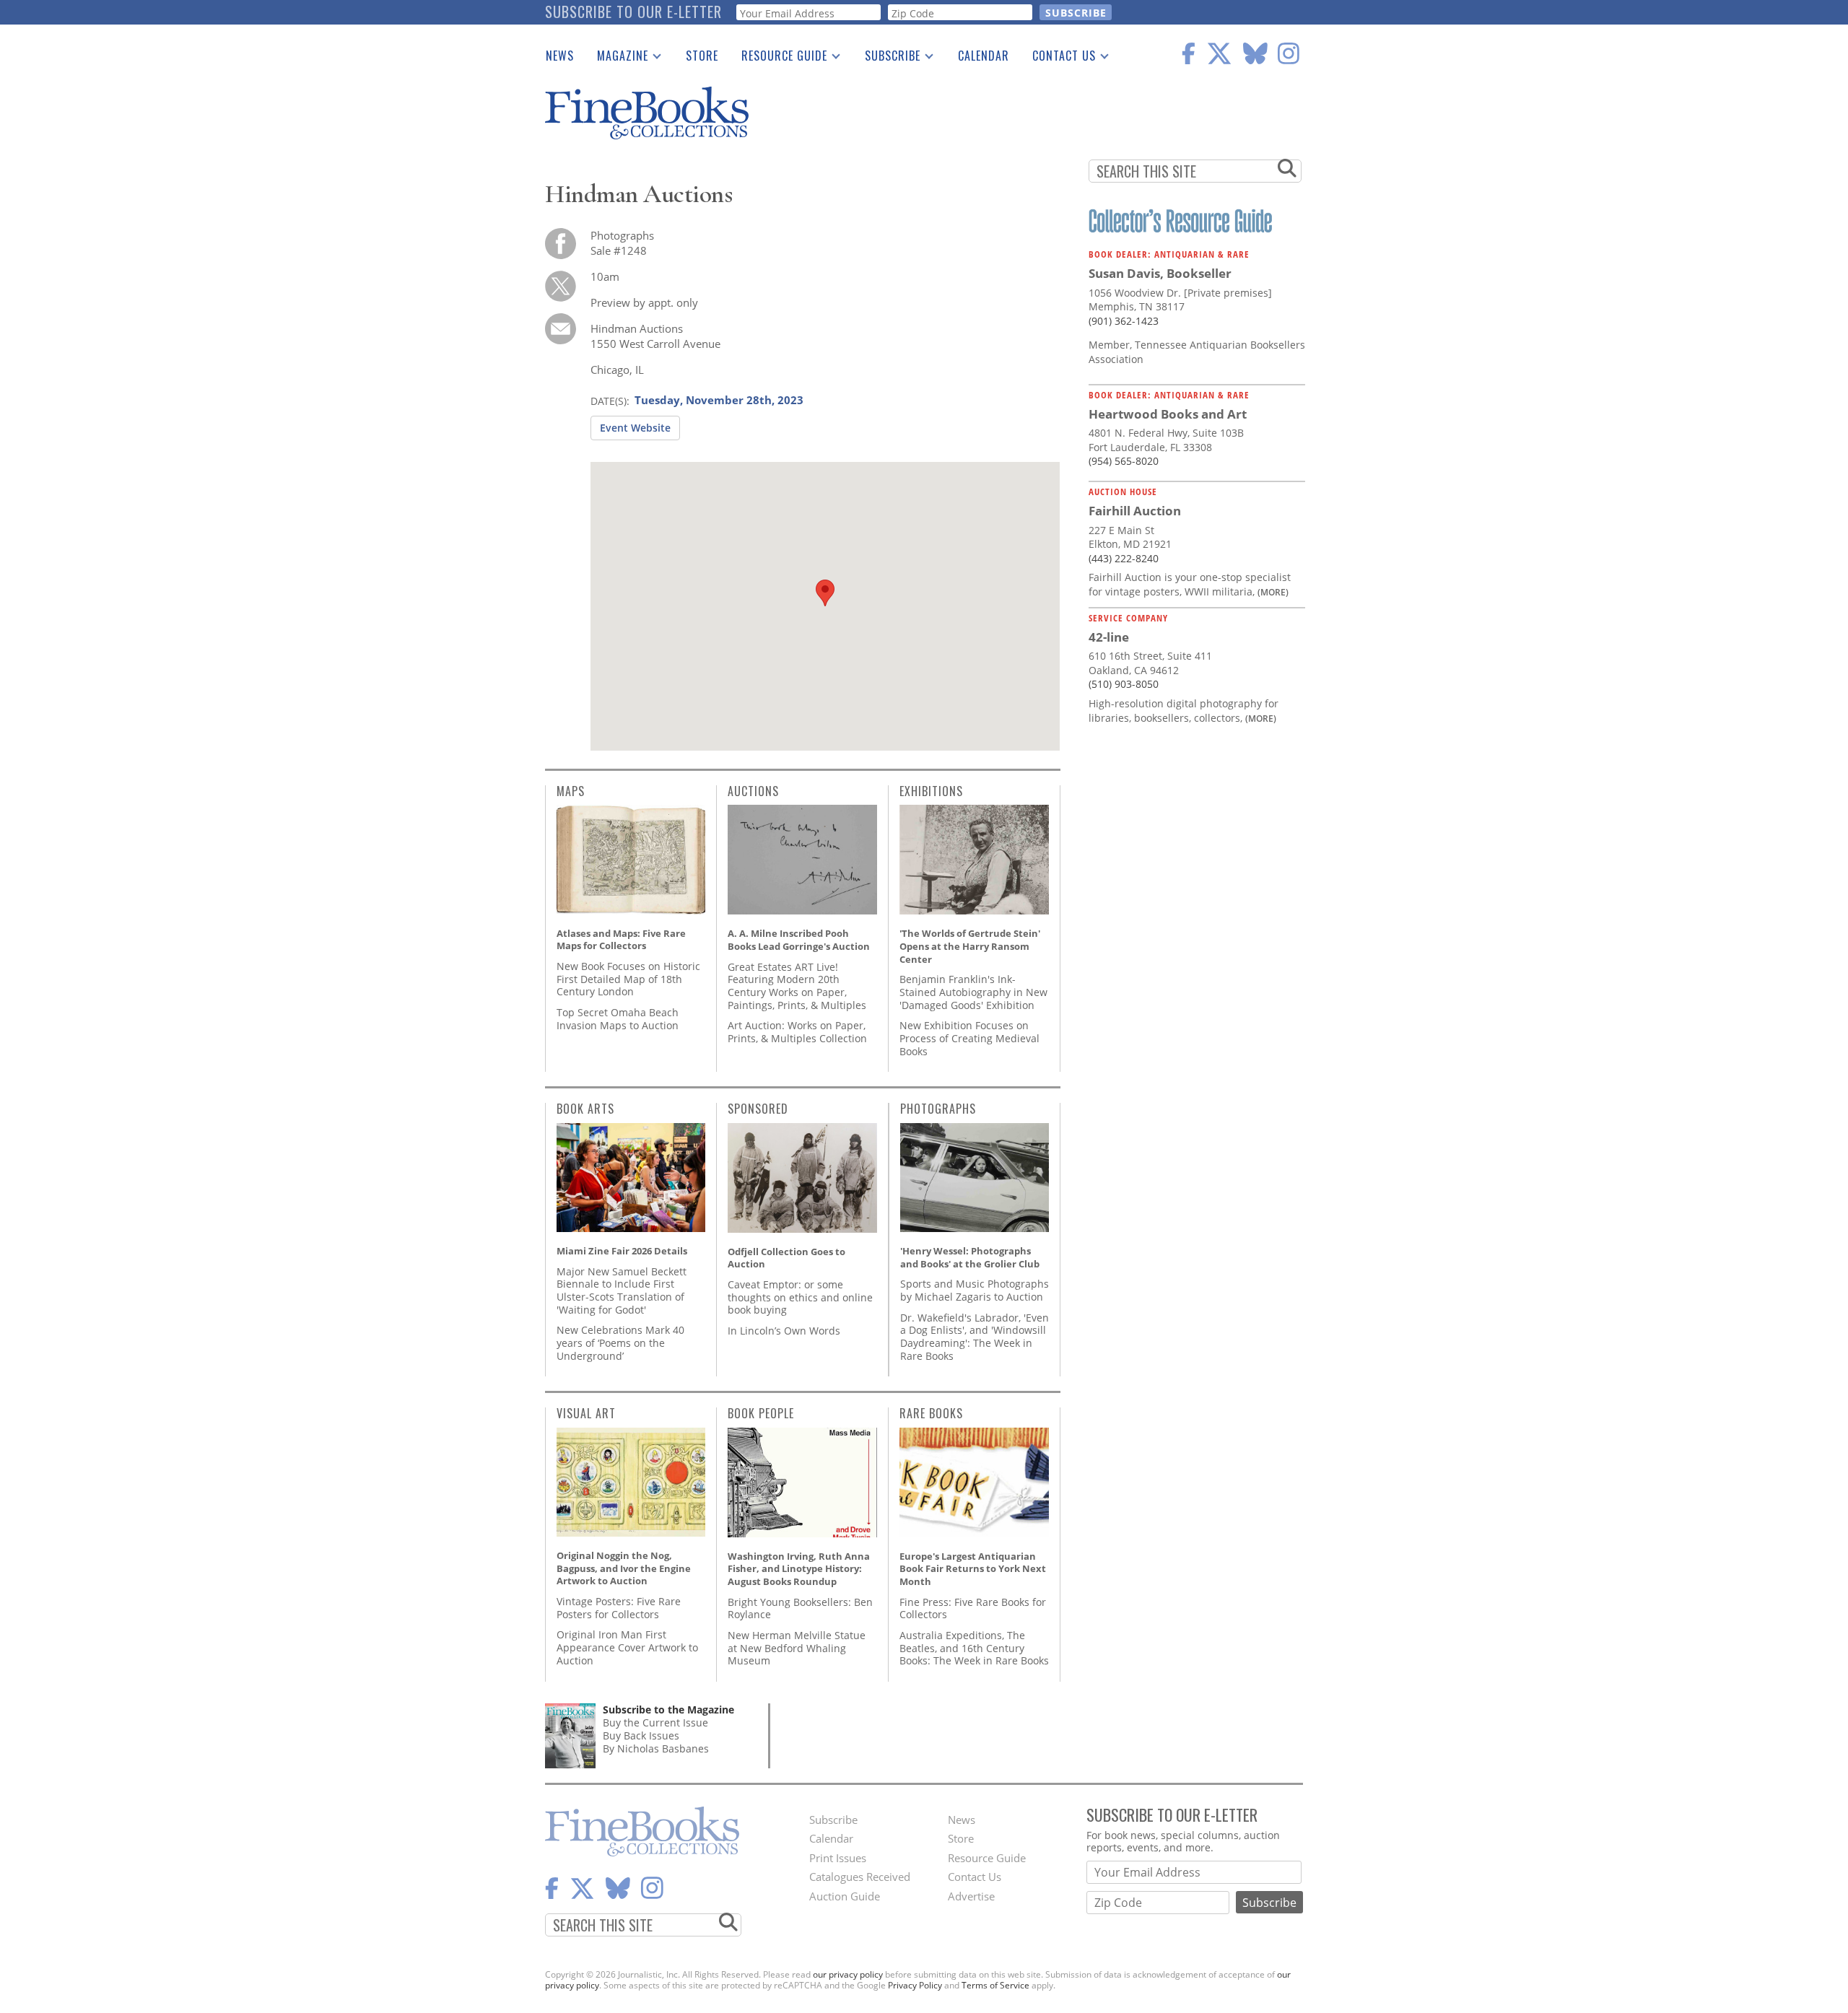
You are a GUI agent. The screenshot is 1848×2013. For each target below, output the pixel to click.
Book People (761, 1413)
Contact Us (1058, 58)
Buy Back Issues (641, 1735)
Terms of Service (995, 1985)
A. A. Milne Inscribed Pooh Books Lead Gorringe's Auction (799, 940)
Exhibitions (931, 791)
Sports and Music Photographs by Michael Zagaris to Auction (975, 1290)
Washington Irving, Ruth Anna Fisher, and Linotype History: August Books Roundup (799, 1569)
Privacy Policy (915, 1985)
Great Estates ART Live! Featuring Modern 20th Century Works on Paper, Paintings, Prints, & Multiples (797, 986)
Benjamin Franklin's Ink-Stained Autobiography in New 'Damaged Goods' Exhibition (973, 992)
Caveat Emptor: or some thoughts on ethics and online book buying (800, 1297)
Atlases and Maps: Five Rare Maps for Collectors (621, 940)
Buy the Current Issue (655, 1722)
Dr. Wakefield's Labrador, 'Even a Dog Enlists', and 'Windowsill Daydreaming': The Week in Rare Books (975, 1337)
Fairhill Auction (1135, 511)
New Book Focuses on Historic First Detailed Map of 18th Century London (628, 979)
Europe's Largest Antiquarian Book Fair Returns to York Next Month (973, 1569)
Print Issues (838, 1858)
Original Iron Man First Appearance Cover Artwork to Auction (627, 1647)
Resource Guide (779, 58)
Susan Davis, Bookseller (1160, 273)
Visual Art (586, 1413)
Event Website (635, 428)
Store (702, 56)
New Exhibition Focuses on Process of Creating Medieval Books (969, 1038)
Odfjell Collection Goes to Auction (786, 1258)
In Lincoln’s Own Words (784, 1331)
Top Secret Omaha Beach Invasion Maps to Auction (618, 1019)
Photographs (938, 1109)
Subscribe (887, 58)
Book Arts (585, 1109)
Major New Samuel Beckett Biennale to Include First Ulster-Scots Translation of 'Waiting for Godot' (622, 1291)
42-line (1109, 637)
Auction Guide (845, 1896)
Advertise (971, 1896)
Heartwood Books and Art (1168, 414)
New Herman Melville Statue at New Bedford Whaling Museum (797, 1648)
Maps (571, 791)
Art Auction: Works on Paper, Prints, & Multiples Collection (797, 1032)
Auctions (753, 791)
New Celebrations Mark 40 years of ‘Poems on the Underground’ (620, 1342)
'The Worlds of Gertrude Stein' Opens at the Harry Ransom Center (970, 946)
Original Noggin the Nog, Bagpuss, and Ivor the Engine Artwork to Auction (624, 1568)
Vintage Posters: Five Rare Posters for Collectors (619, 1608)
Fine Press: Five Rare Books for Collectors (973, 1608)
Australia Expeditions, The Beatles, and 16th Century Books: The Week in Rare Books (974, 1648)
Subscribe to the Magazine (668, 1709)
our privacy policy (848, 1974)
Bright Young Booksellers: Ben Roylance (800, 1608)
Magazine (617, 58)
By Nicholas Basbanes (656, 1748)
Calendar (984, 56)
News (560, 56)
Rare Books (931, 1413)
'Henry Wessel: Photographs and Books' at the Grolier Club (970, 1257)
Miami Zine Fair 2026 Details (622, 1251)
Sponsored (758, 1109)
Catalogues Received (860, 1877)
